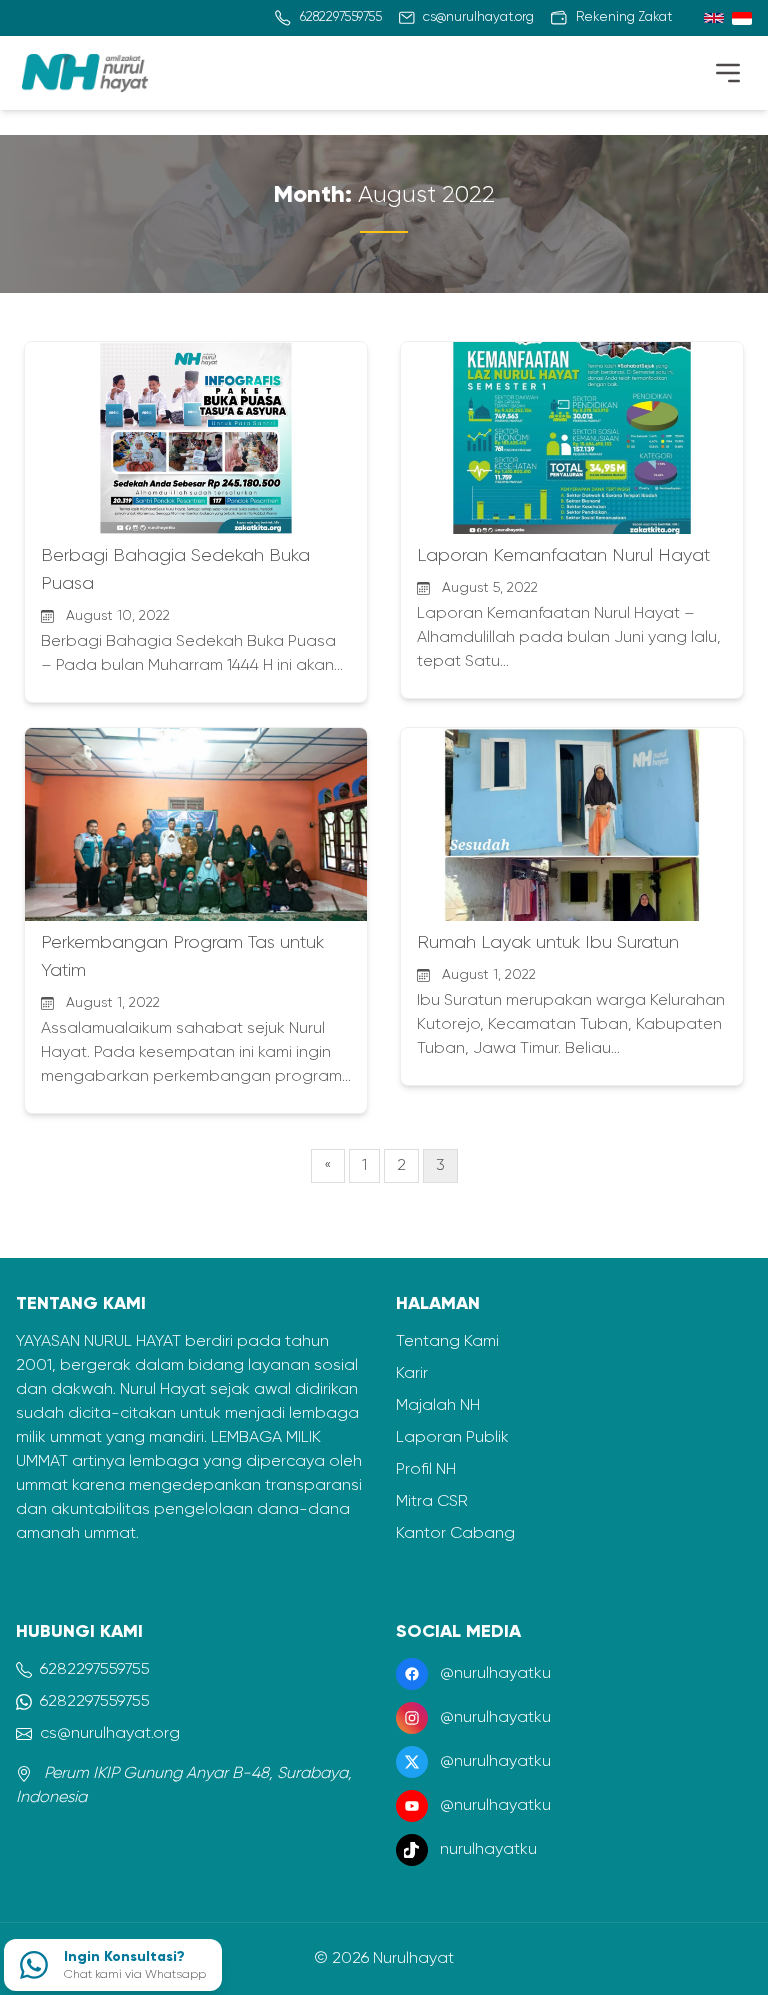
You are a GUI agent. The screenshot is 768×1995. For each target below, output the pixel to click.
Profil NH (426, 1470)
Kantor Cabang (455, 1534)
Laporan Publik (452, 1438)
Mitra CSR (432, 1502)
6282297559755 (95, 1670)
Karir (412, 1374)
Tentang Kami (447, 1342)
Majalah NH (438, 1406)
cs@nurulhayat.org (110, 1734)
